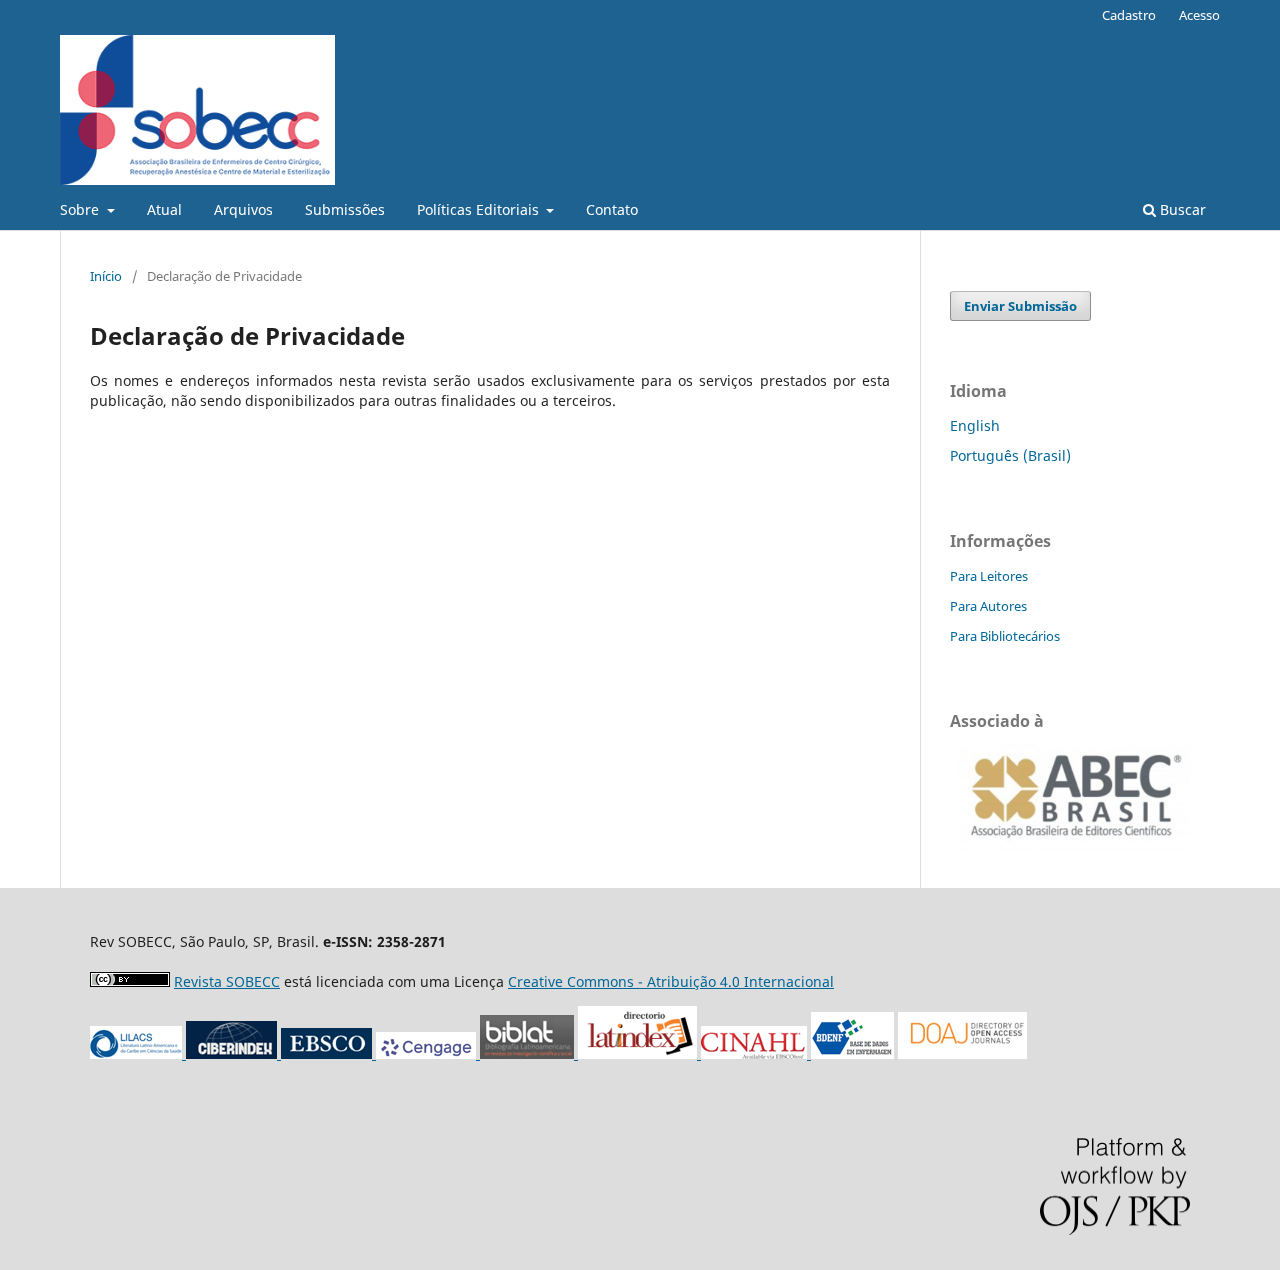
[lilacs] (138, 1053)
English (975, 425)
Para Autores (988, 606)
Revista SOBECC (227, 981)
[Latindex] (699, 1053)
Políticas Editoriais (480, 209)
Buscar (1181, 209)
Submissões (345, 209)
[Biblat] (588, 1053)
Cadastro (1129, 15)
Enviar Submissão (1020, 306)
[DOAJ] (962, 1053)
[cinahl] (756, 1053)
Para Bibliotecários (1005, 636)
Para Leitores (989, 576)
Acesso (1199, 15)
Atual (164, 209)
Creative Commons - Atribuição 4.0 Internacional (671, 981)
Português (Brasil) (1010, 455)
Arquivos (243, 209)
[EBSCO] (328, 1053)
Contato (612, 209)
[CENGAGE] (428, 1053)
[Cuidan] (233, 1053)
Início (106, 276)
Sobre (81, 209)
